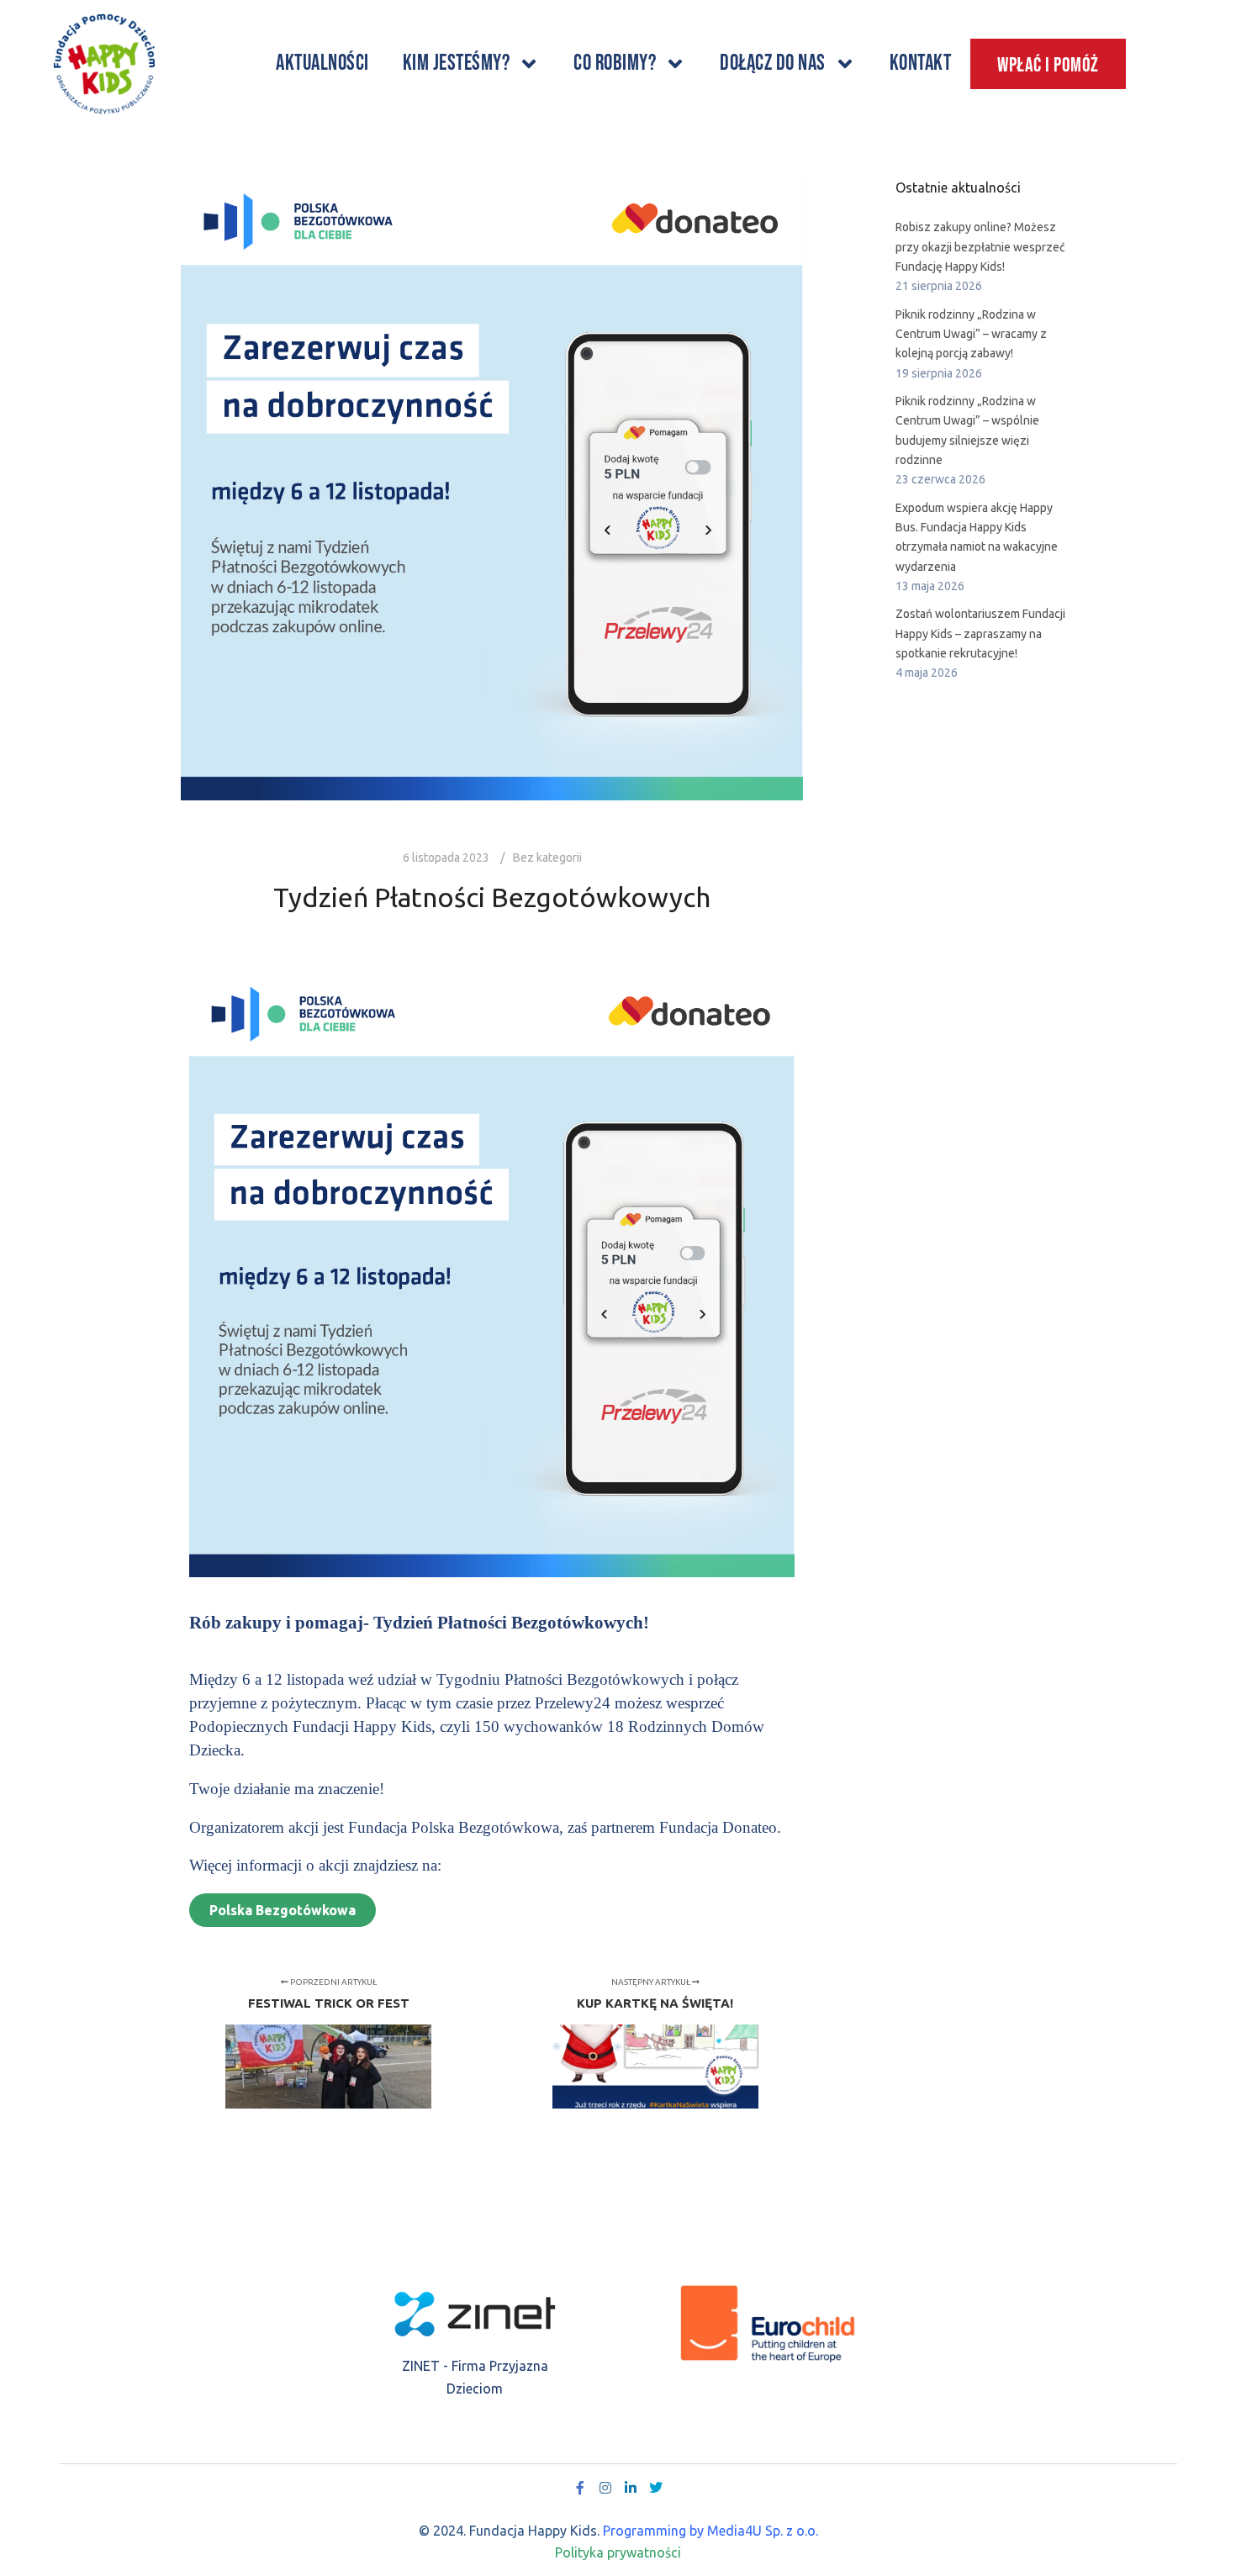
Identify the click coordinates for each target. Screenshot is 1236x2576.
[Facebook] (580, 2488)
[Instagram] (605, 2488)
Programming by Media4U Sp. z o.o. (710, 2531)
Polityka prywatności (618, 2552)
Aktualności (322, 63)
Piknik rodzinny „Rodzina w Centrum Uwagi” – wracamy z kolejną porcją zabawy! (971, 334)
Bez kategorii (547, 858)
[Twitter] (656, 2488)
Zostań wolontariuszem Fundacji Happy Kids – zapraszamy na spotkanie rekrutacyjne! (980, 633)
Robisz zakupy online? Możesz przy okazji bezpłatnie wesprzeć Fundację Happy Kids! (980, 247)
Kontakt (921, 63)
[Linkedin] (631, 2488)
